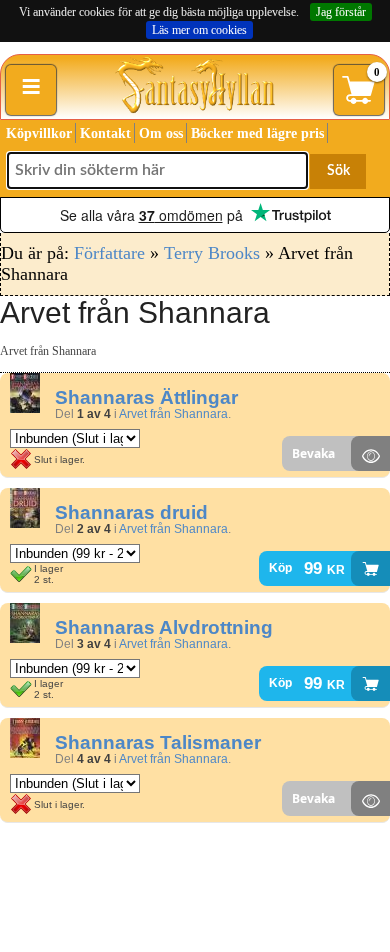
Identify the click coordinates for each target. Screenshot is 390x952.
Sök (338, 171)
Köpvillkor (39, 133)
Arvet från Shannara (173, 414)
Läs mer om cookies (199, 30)
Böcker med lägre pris (257, 133)
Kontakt (105, 133)
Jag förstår (341, 12)
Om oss (161, 133)
